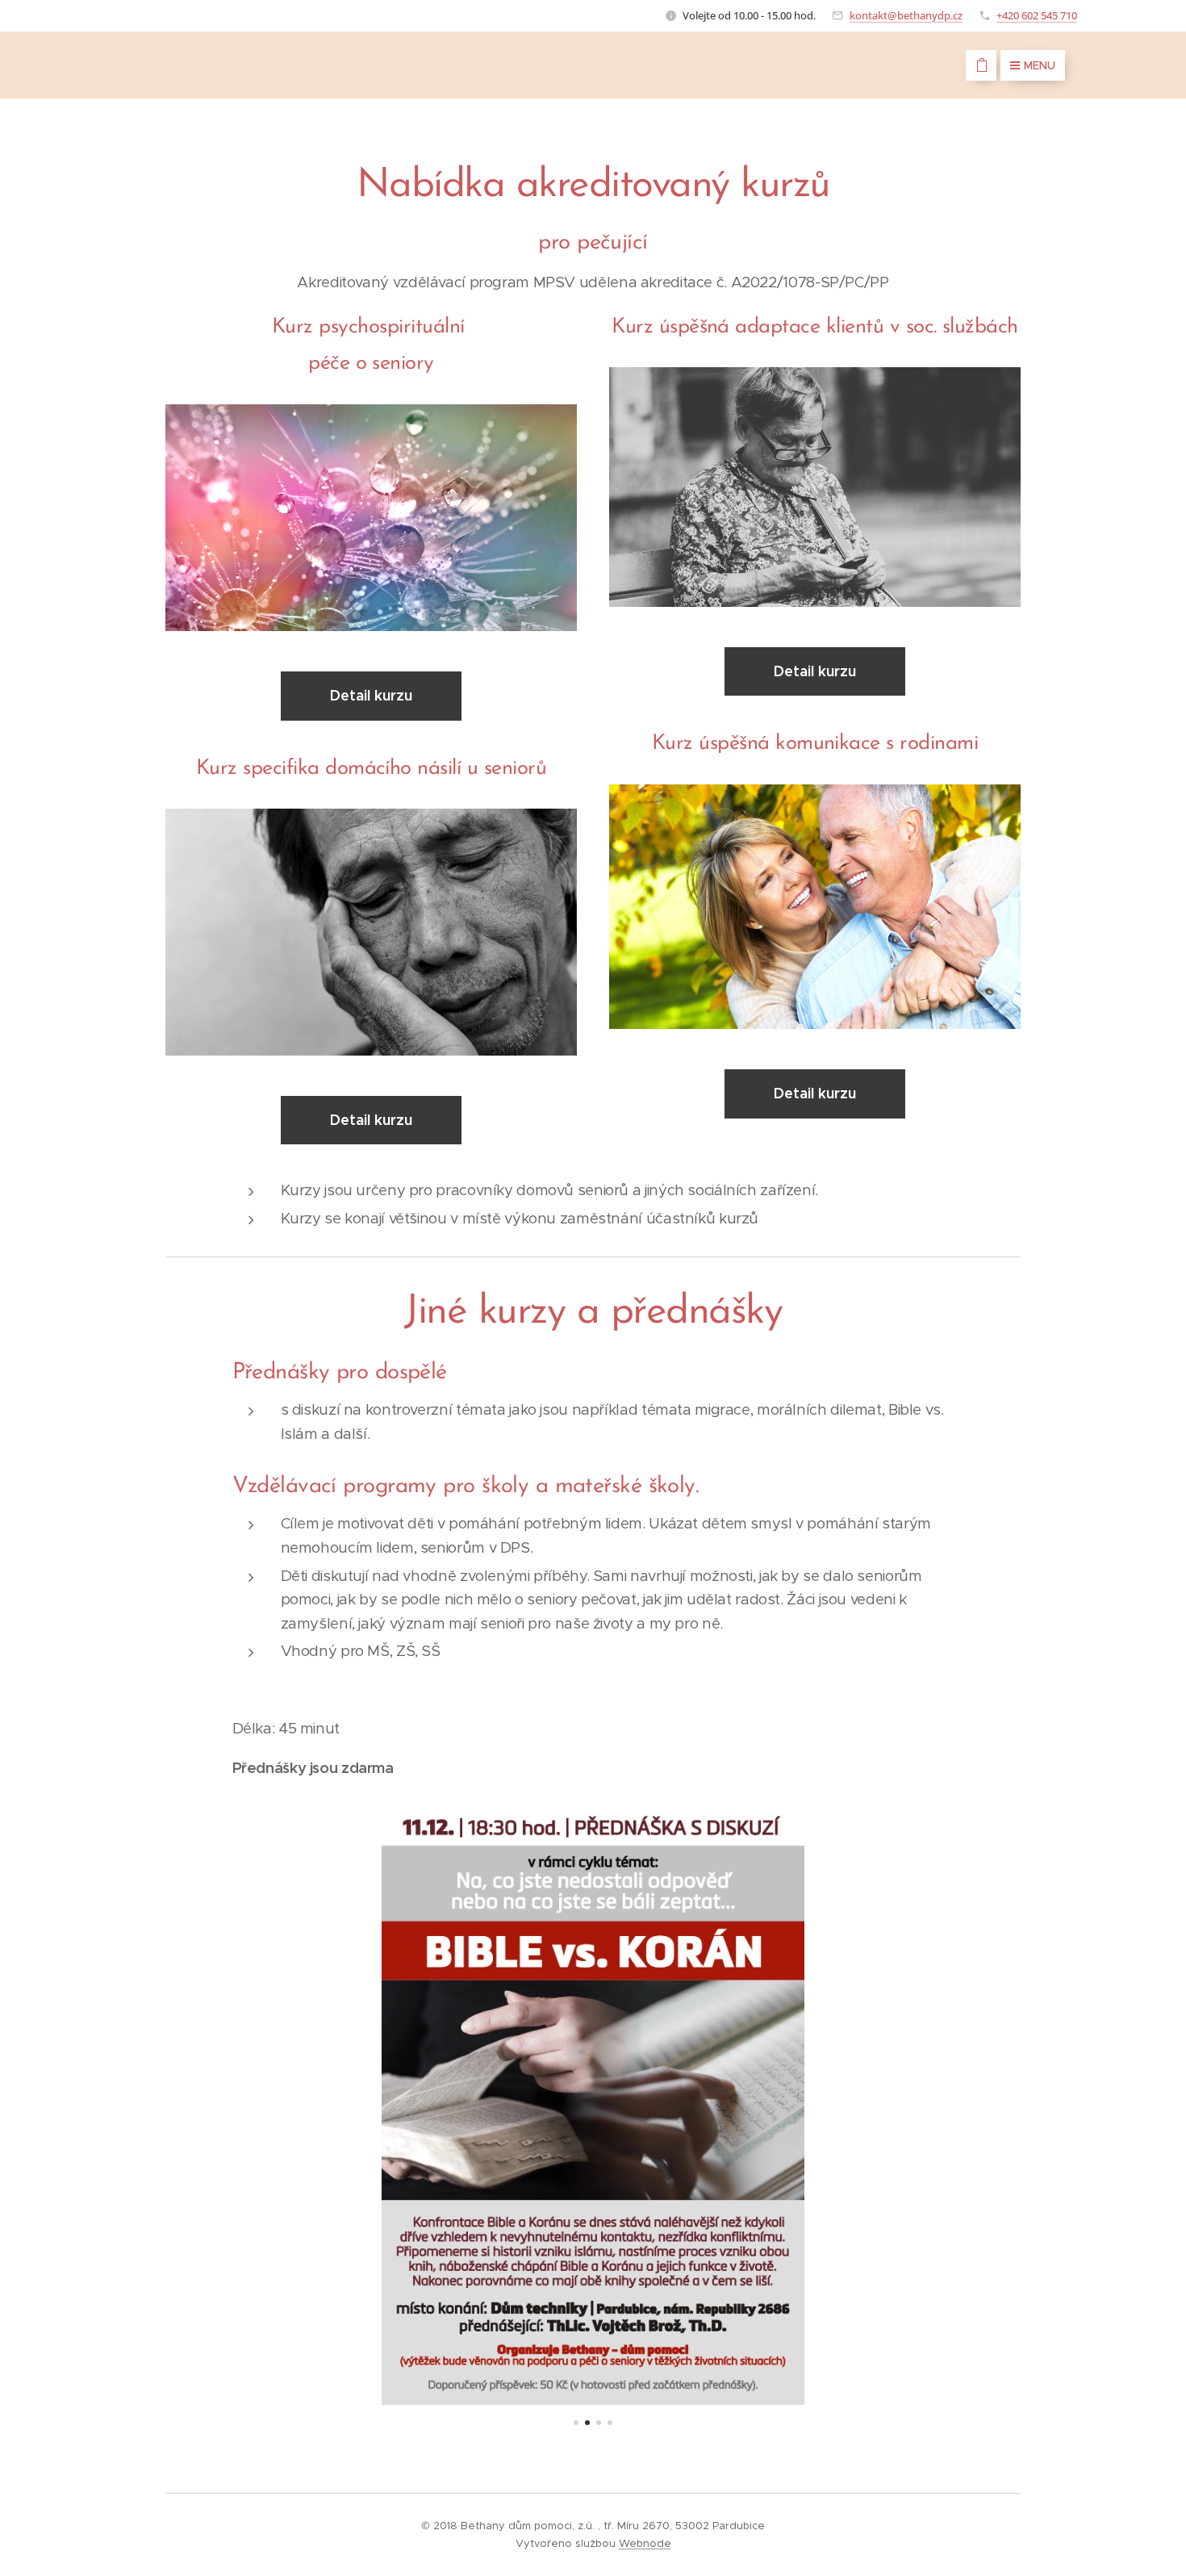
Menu (1040, 65)
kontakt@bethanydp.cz (906, 15)
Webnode (645, 2543)
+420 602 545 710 (1037, 15)
